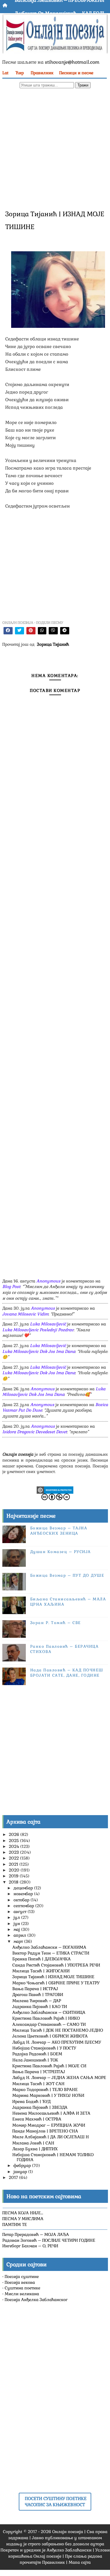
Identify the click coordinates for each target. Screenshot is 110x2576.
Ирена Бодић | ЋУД (31, 2101)
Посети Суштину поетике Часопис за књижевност (56, 2501)
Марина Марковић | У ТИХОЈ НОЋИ (48, 2095)
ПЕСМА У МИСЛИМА (23, 2219)
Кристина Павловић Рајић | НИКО (46, 2018)
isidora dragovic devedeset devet (35, 1432)
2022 (14, 1858)
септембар (24, 1906)
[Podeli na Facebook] (8, 631)
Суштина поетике (22, 2288)
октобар (22, 1900)
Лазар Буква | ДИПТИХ (35, 2149)
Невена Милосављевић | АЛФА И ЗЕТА (51, 2113)
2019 (14, 1876)
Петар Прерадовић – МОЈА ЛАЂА (36, 2234)
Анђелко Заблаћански (69, 2550)
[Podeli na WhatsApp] (42, 631)
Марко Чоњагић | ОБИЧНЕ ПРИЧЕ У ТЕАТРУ (56, 1983)
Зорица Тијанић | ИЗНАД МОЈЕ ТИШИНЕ (53, 1977)
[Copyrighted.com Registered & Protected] (55, 1490)
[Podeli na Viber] (53, 631)
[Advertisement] (55, 148)
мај (17, 1929)
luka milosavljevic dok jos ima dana (39, 1351)
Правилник (42, 73)
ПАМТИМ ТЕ (15, 2224)
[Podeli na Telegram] (65, 631)
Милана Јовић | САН (33, 2143)
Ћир (20, 73)
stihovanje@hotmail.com (72, 62)
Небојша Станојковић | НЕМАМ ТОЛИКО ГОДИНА (53, 2157)
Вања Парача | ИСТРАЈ (35, 1989)
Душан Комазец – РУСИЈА (61, 1552)
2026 (15, 1834)
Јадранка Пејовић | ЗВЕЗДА (40, 2107)
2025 (14, 1841)
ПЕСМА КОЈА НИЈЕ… (23, 2213)
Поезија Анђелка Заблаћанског (36, 2300)
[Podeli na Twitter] (20, 631)
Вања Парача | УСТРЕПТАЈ (39, 2072)
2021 (14, 1864)
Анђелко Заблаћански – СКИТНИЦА (49, 2012)
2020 (15, 1870)
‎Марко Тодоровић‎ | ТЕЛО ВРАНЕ (45, 2089)
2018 (14, 1882)
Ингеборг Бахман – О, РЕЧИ (30, 2246)
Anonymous (48, 1281)
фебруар (23, 2165)
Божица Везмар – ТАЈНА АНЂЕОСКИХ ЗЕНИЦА (59, 1531)
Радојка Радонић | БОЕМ (37, 2054)
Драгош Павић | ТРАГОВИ (38, 1995)
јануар (21, 2172)
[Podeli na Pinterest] (31, 631)
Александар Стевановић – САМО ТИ (49, 2024)
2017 (14, 2177)
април (20, 1935)
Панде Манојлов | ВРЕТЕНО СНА (45, 2131)
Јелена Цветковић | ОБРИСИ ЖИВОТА (50, 2036)
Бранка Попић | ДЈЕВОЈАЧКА (42, 1959)
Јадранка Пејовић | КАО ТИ (40, 2007)
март (19, 1941)
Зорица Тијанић (53, 644)
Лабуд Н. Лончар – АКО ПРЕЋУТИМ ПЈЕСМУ (57, 2042)
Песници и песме (76, 73)
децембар (24, 1888)
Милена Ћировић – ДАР (37, 2001)
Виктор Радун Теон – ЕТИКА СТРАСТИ (51, 1953)
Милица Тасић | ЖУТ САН (38, 2084)
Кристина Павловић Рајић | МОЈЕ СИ (49, 2066)
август (21, 1912)
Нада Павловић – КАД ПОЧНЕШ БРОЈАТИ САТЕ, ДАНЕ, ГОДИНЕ (67, 1673)
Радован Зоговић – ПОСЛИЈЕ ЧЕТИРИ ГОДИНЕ (49, 2240)
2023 (14, 1852)
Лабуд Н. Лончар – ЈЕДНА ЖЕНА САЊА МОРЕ (59, 2078)
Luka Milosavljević (48, 1324)
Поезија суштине (22, 2276)
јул (17, 1917)
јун (17, 1924)
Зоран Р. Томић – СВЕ (56, 1623)
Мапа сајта (80, 2562)
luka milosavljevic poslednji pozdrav (38, 1330)
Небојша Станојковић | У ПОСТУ (44, 2048)
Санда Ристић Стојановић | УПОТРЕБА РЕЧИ (56, 1965)
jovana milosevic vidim (25, 1314)
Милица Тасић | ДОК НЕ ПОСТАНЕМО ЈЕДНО (58, 2030)
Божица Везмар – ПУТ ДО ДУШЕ (67, 1575)
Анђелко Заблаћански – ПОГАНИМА (49, 1947)
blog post (11, 1287)
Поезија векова (20, 2282)
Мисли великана (22, 2294)
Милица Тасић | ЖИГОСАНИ (41, 1971)
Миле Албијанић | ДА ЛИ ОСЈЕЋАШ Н (51, 2137)
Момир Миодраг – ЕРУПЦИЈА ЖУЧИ (49, 2125)
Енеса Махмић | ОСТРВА (37, 2119)
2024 (15, 1846)
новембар (24, 1894)
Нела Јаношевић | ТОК (35, 2060)
